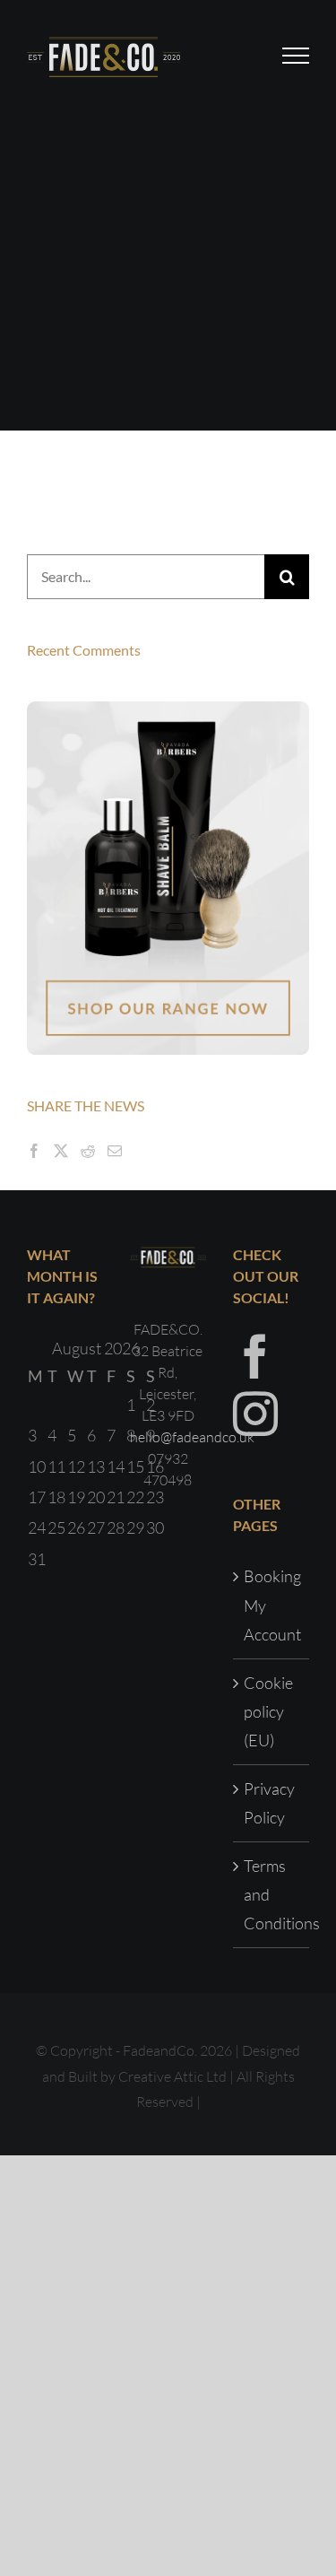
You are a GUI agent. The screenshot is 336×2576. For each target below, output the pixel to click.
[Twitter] (61, 1151)
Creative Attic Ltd (172, 2076)
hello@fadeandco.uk (192, 1437)
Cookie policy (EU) (268, 1712)
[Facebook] (34, 1151)
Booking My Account (272, 1605)
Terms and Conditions (272, 1895)
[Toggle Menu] (296, 56)
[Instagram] (255, 1414)
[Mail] (115, 1151)
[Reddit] (88, 1151)
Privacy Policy (269, 1803)
